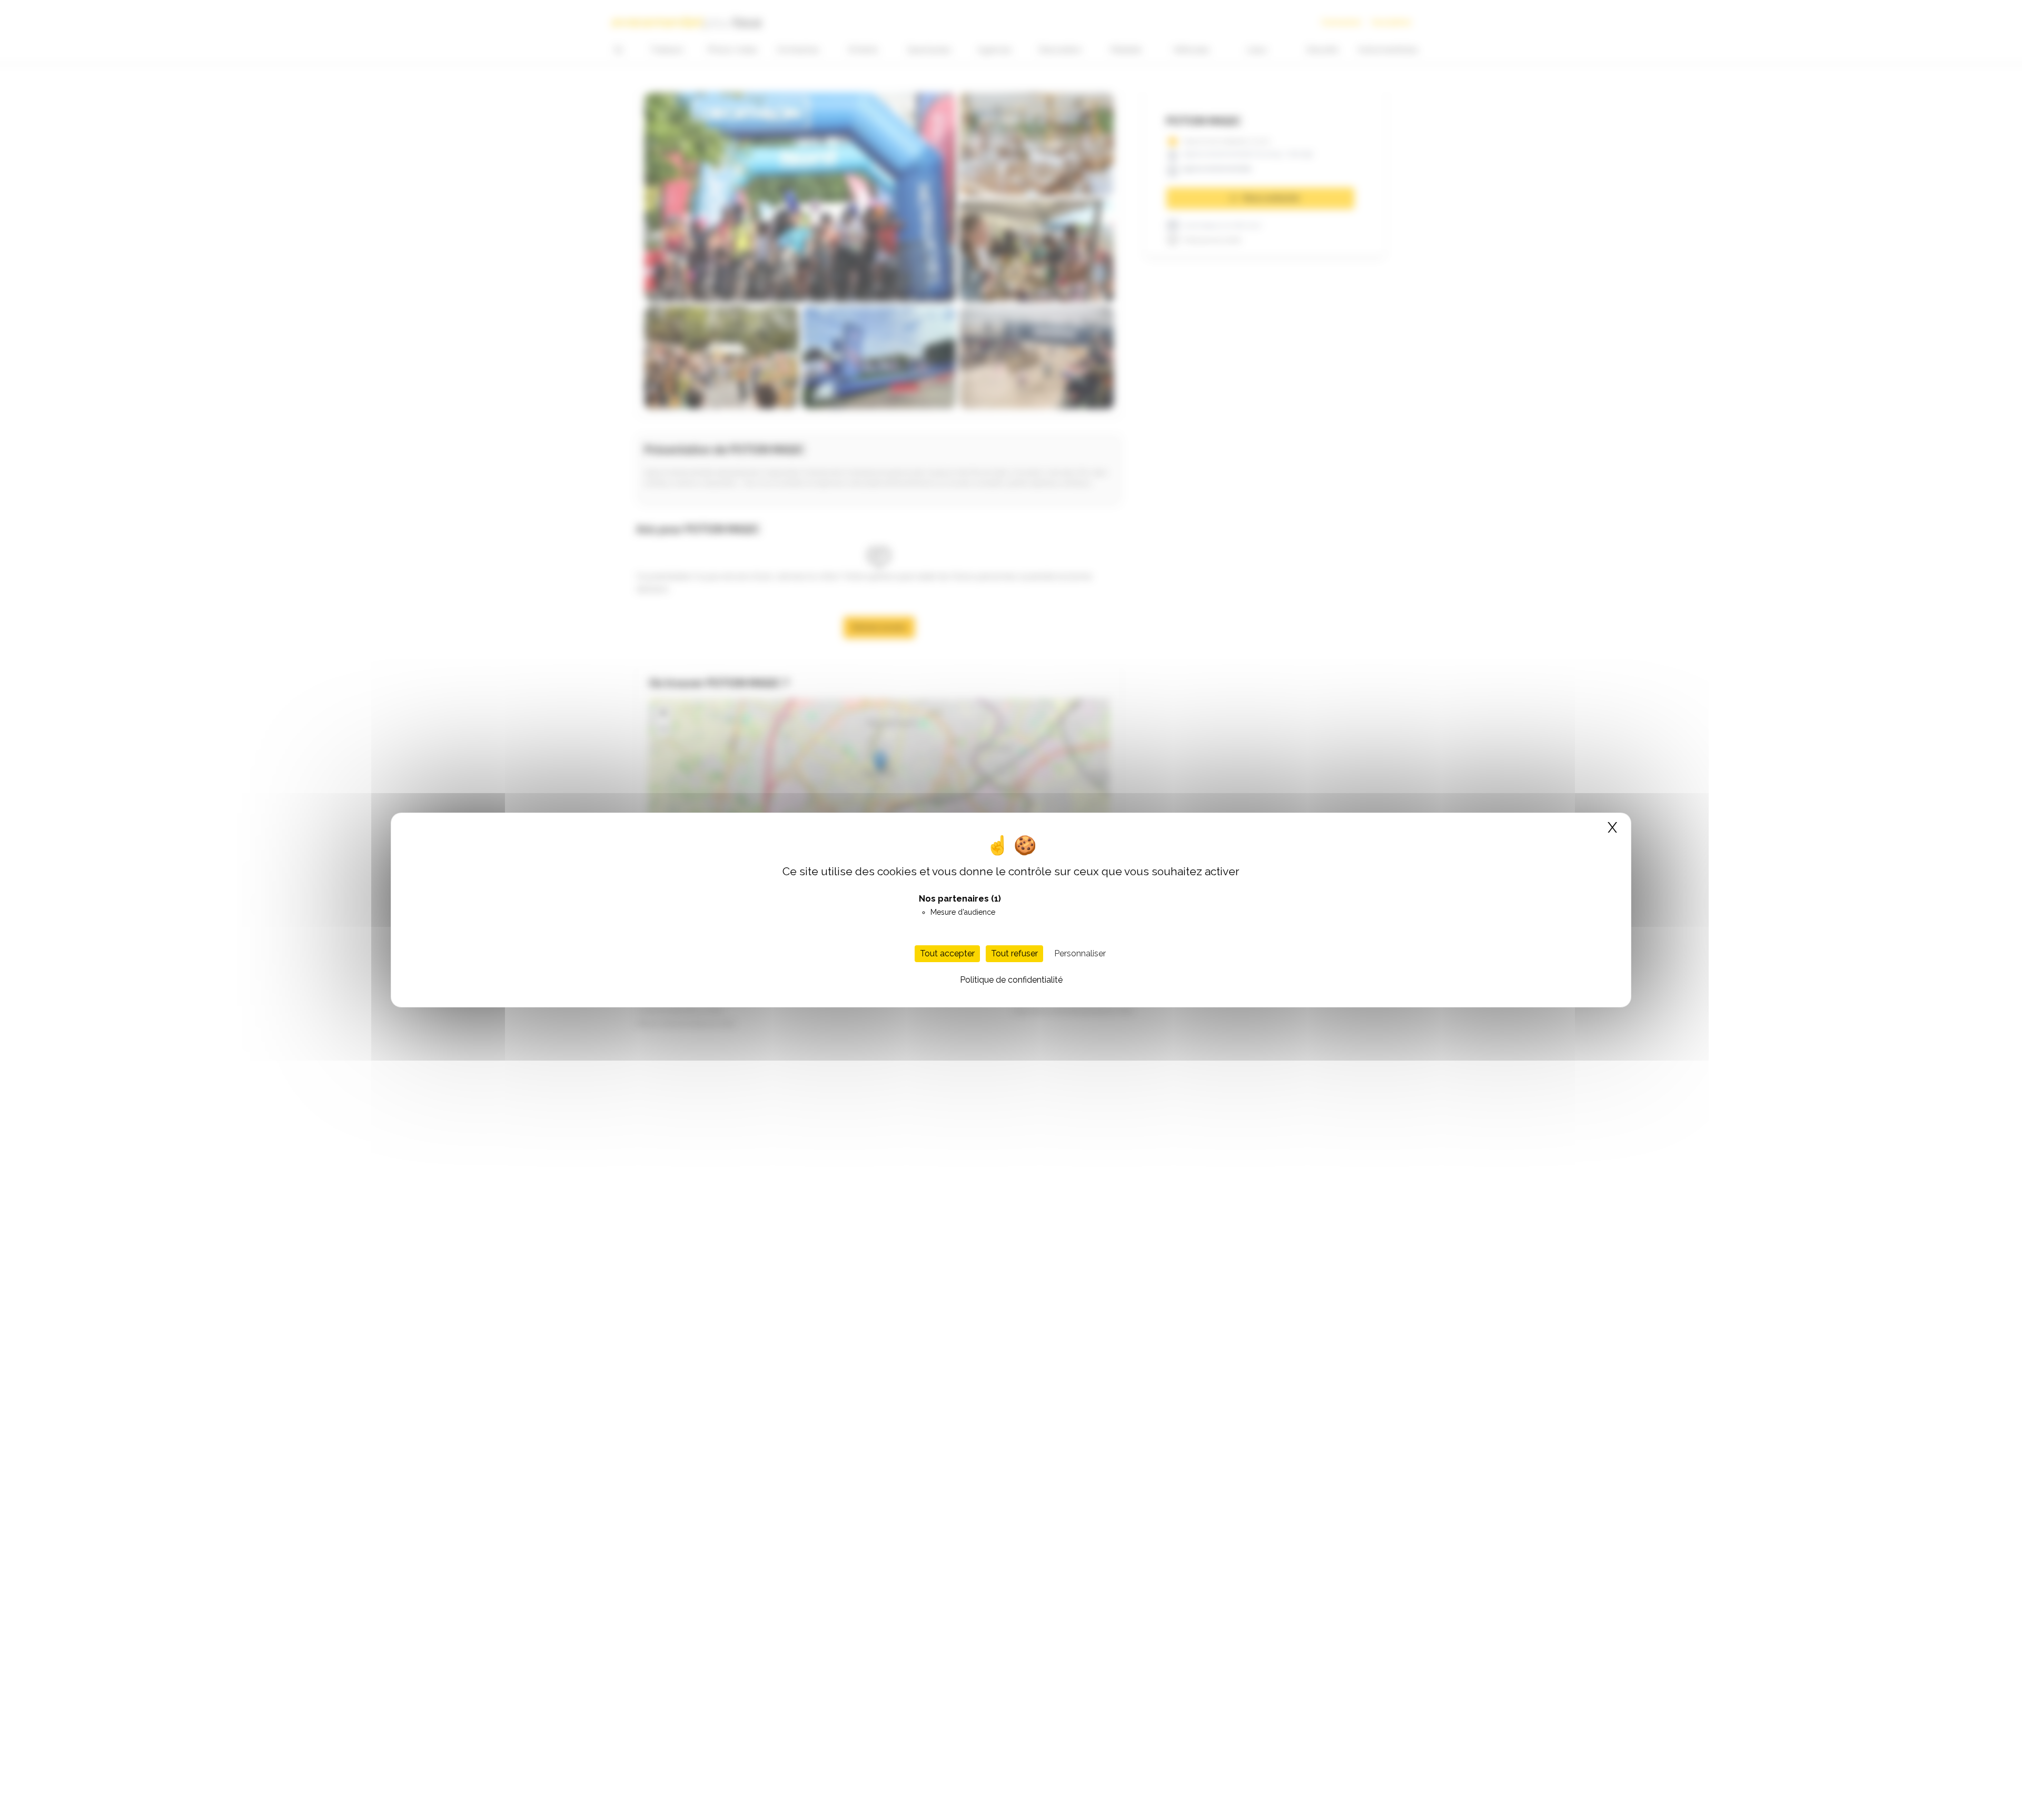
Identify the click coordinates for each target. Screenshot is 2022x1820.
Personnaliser (1080, 953)
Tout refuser (1014, 953)
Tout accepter (947, 953)
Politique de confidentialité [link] (1011, 980)
